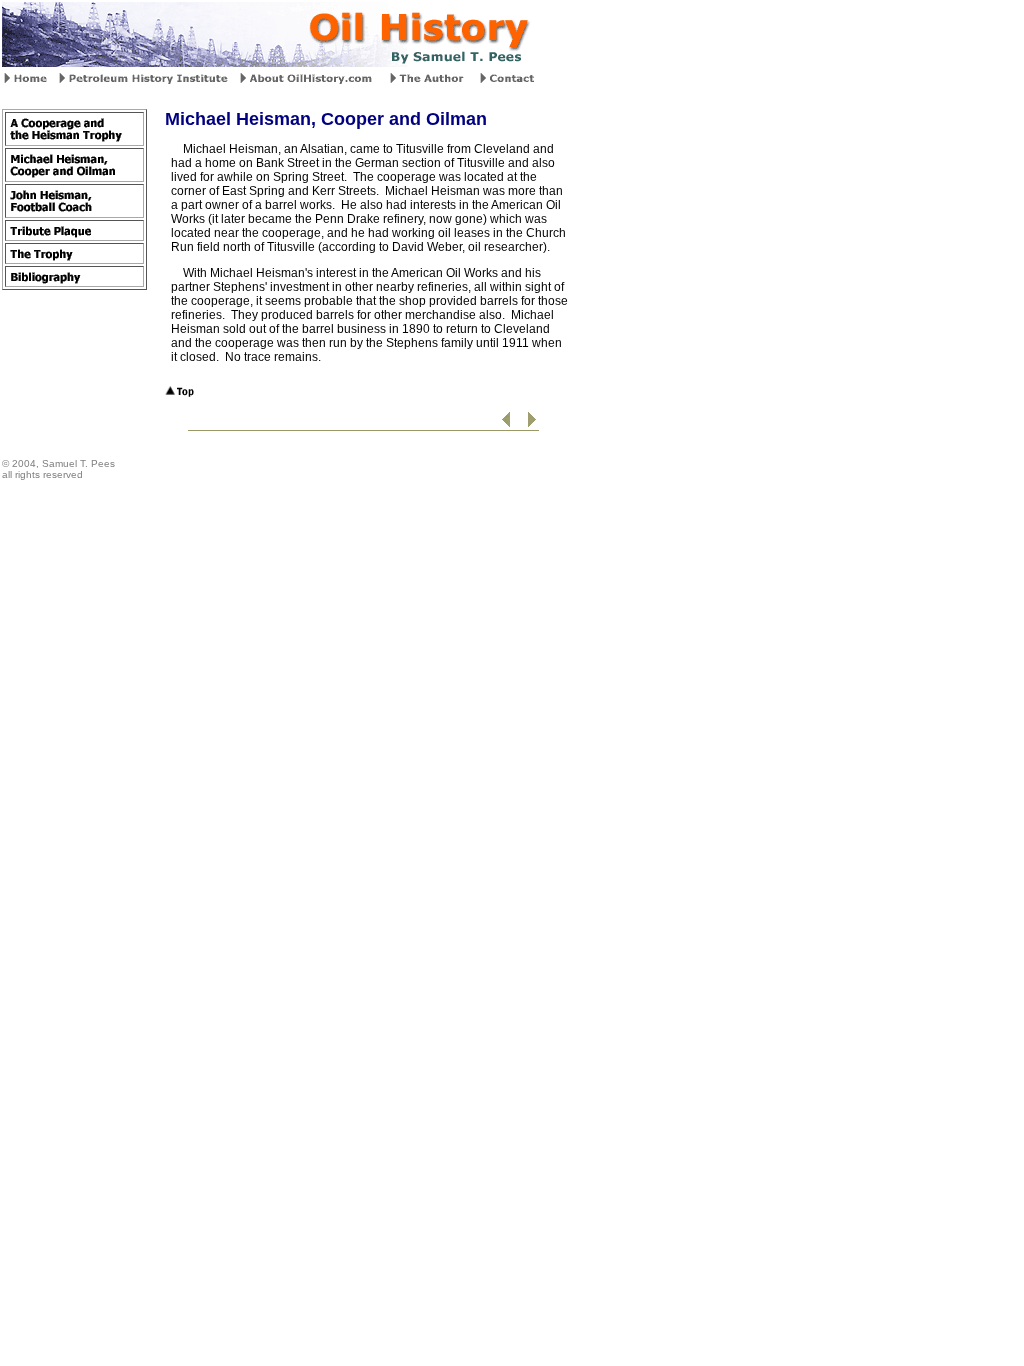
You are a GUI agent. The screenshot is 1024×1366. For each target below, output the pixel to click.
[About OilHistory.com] (308, 80)
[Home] (27, 80)
